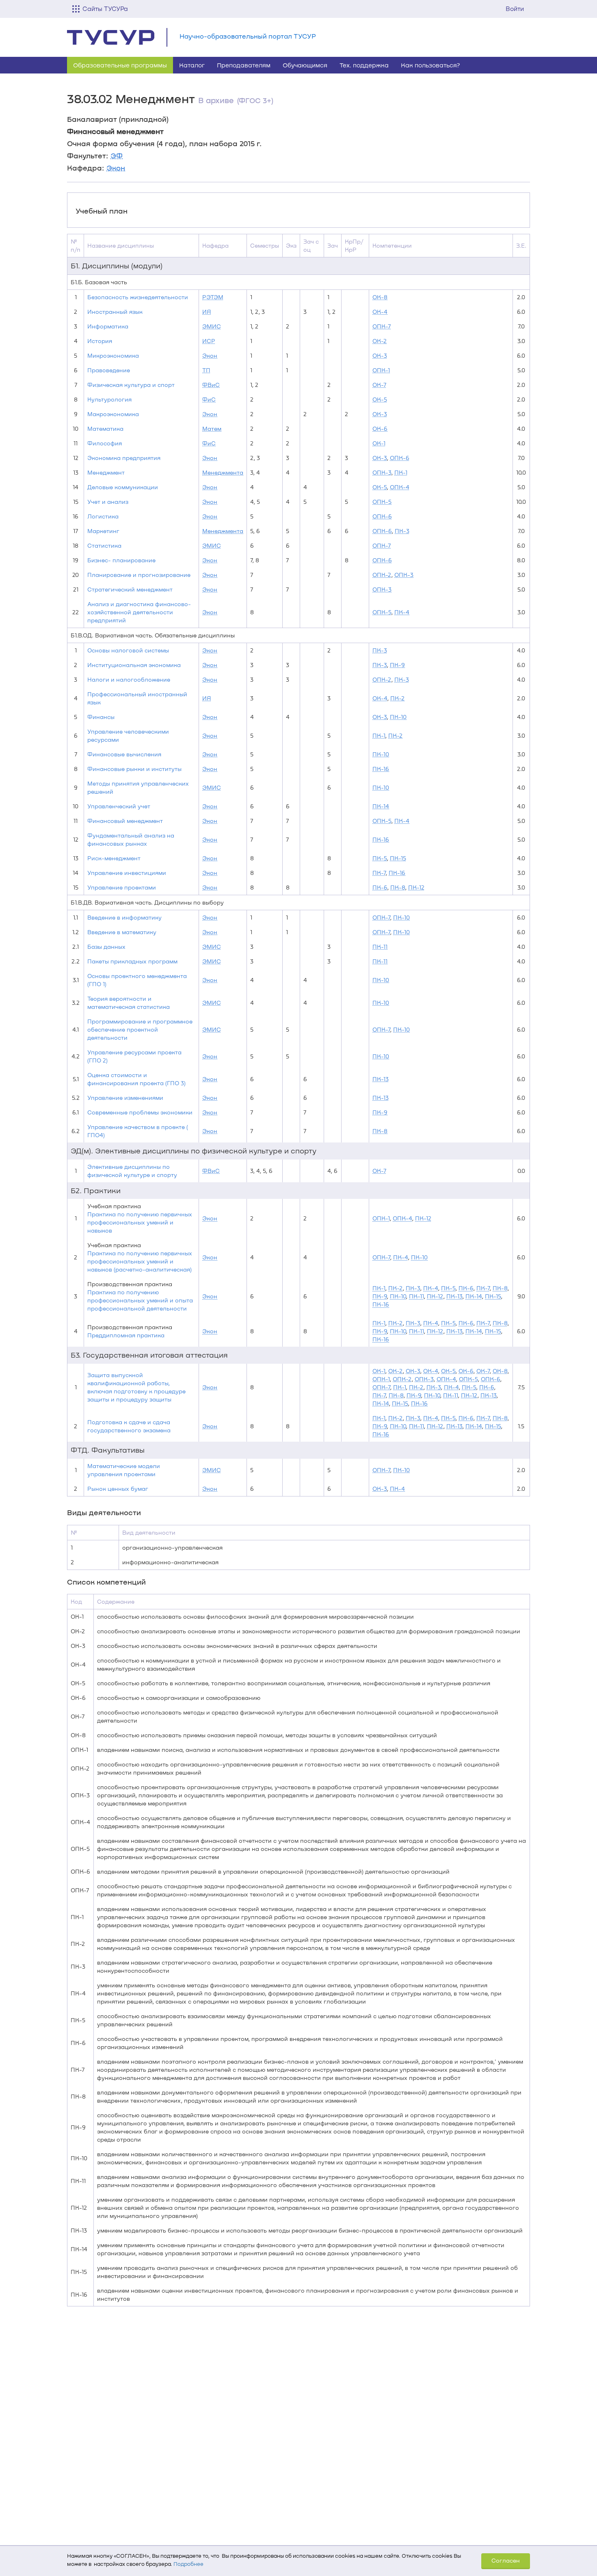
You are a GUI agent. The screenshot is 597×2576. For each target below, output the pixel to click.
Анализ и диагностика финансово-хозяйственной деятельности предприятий (139, 612)
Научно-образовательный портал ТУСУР (248, 36)
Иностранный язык (115, 312)
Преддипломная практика (126, 1335)
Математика (105, 429)
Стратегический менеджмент (130, 589)
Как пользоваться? (430, 65)
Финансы (101, 717)
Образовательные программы (120, 65)
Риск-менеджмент (114, 858)
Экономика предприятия (124, 458)
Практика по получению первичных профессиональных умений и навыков (140, 1222)
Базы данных (106, 947)
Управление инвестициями (127, 873)
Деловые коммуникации (123, 487)
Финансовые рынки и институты (134, 769)
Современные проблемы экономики (140, 1112)
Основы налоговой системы (128, 650)
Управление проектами (122, 887)
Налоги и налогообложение (129, 679)
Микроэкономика (113, 355)
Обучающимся (305, 65)
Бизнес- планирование (121, 560)
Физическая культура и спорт (131, 385)
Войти (515, 9)
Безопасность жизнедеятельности (138, 297)
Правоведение (109, 370)
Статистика (104, 545)
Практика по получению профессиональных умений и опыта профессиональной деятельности (140, 1300)
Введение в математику (122, 932)
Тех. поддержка (364, 65)
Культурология (109, 399)
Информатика (108, 326)
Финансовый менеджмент (125, 821)
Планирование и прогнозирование (139, 575)
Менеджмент (106, 472)
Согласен (506, 2560)
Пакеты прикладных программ (132, 961)
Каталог (192, 65)
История (100, 341)
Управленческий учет (119, 806)
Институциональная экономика (134, 665)
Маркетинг (103, 531)
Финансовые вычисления (124, 754)
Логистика (103, 516)
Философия (105, 443)
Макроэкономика (113, 414)
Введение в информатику (124, 917)
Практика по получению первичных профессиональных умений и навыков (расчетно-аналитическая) (140, 1261)
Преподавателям (244, 65)
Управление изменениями (125, 1098)
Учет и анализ (108, 502)
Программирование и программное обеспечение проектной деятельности (140, 1029)
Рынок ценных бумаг (118, 1489)
